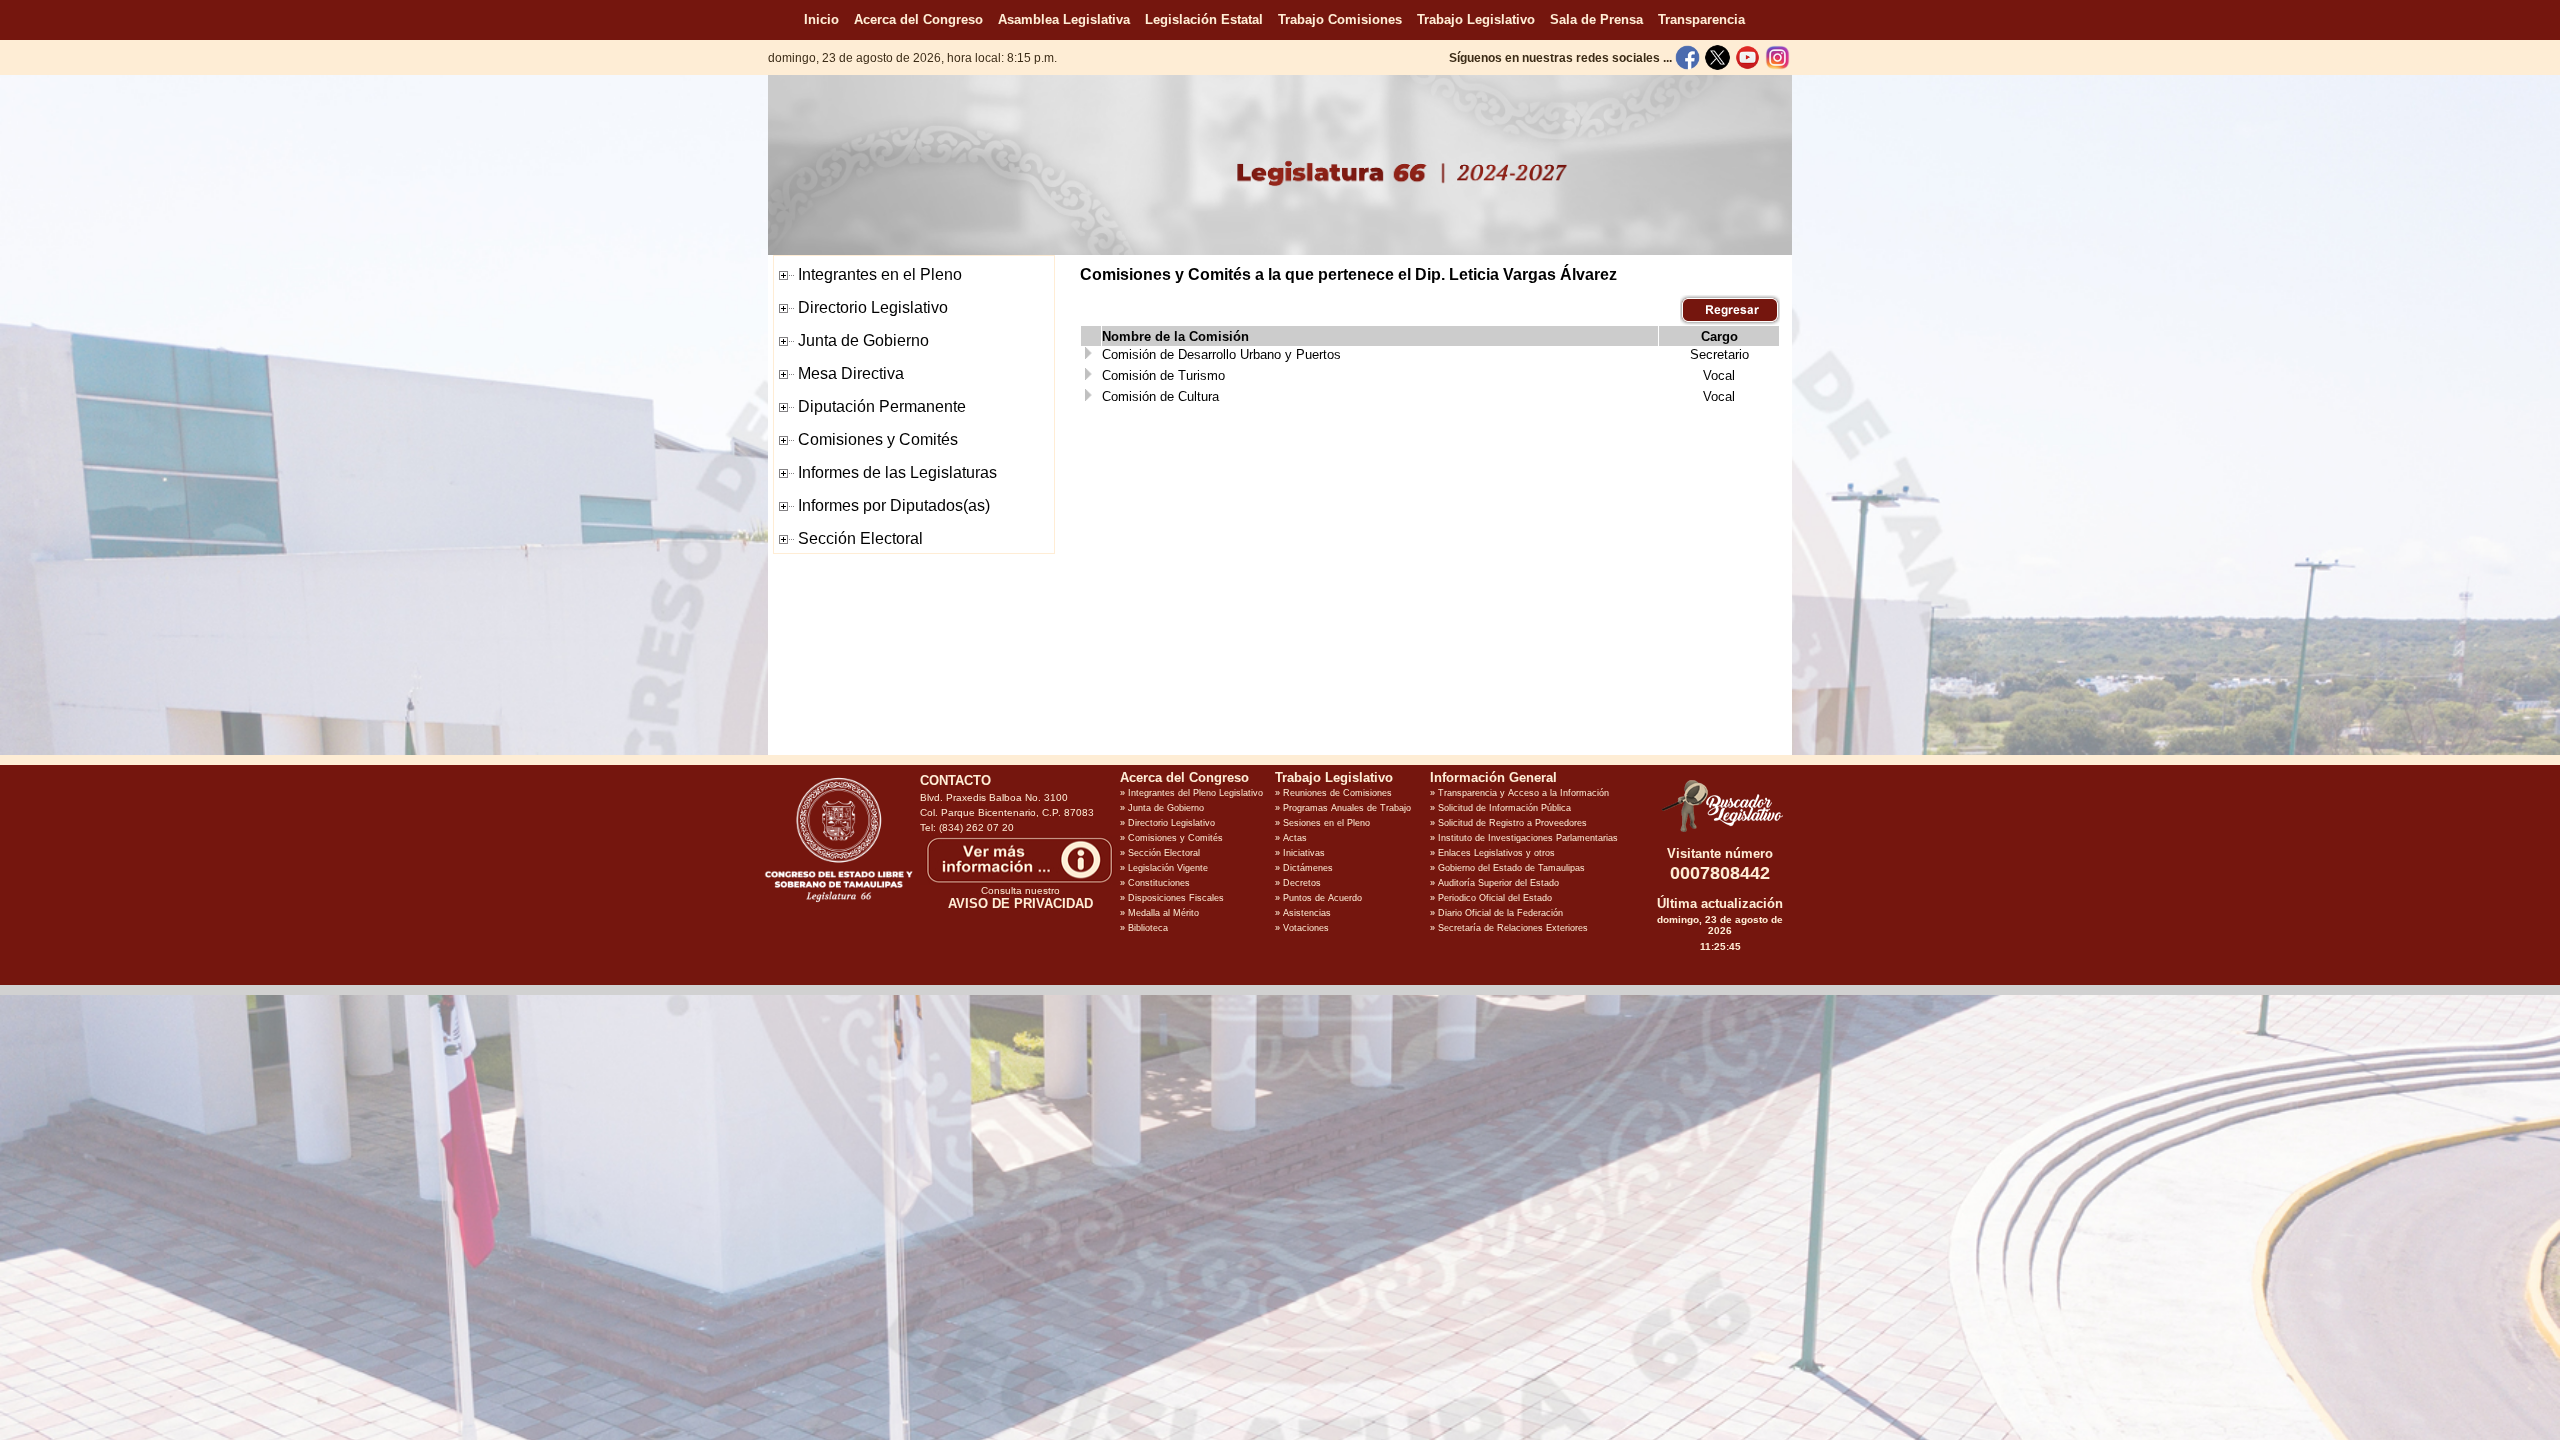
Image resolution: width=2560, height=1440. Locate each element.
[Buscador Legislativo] (1720, 832)
